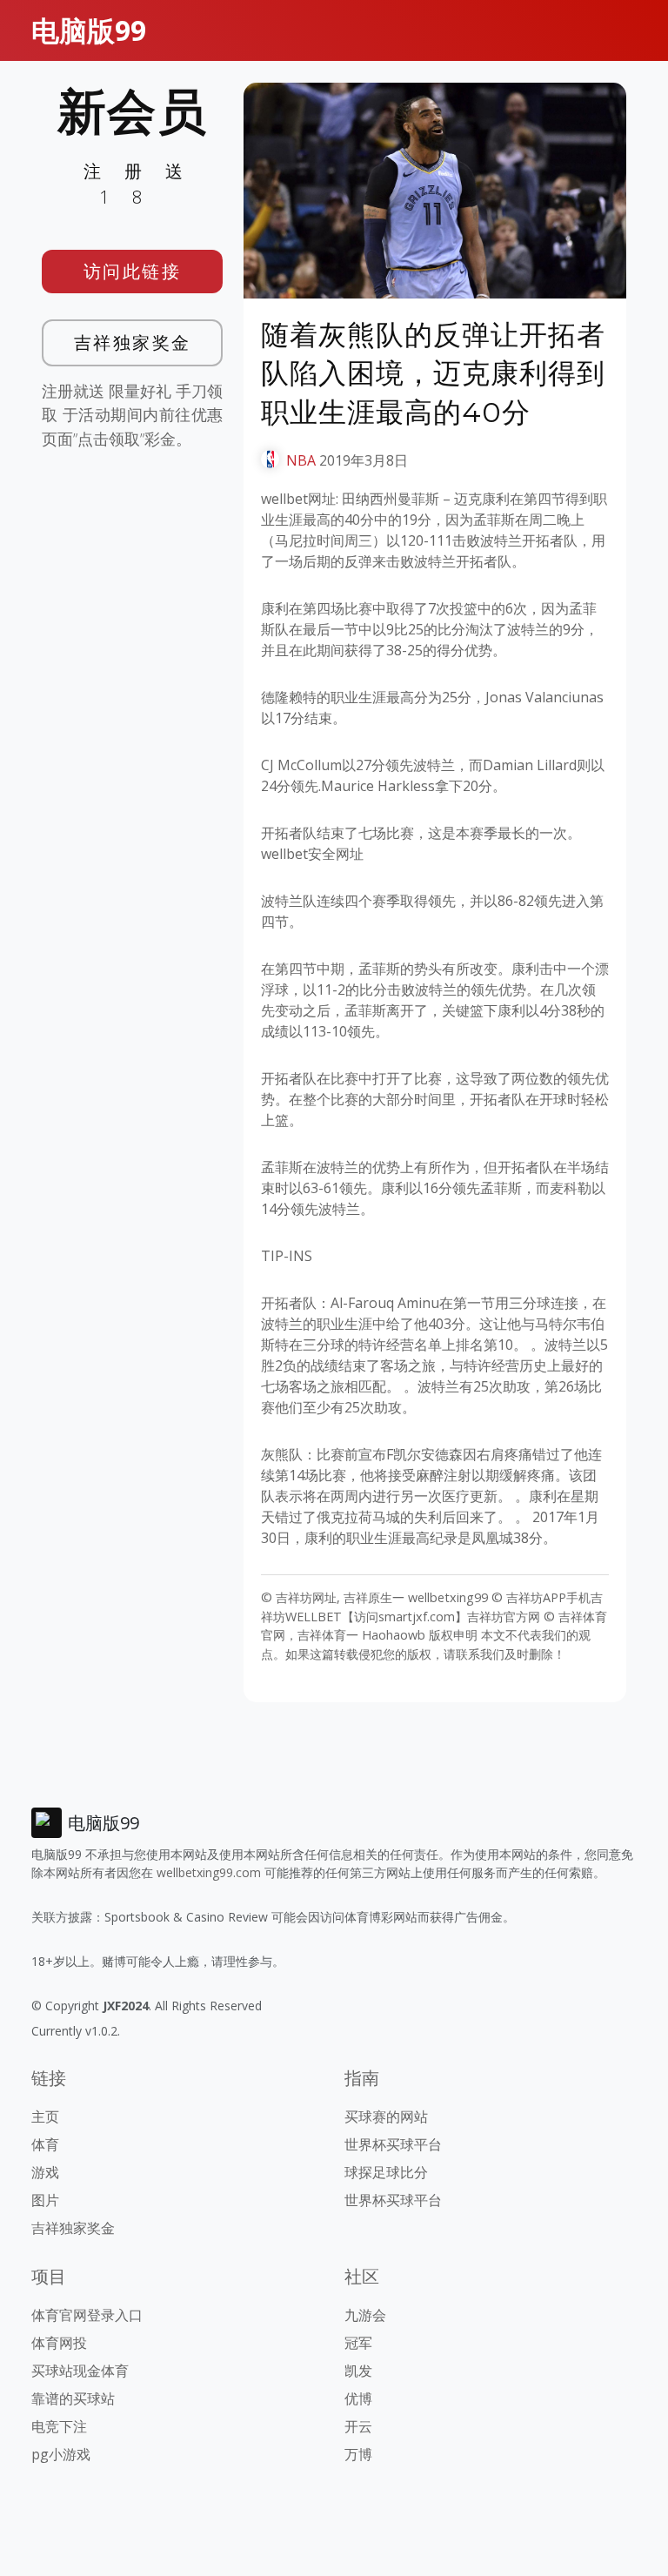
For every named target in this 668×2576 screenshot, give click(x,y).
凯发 (358, 2371)
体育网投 (59, 2343)
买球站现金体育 (80, 2371)
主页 (45, 2116)
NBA (301, 460)
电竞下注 (59, 2426)
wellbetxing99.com (209, 1872)
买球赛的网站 (386, 2116)
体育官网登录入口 (87, 2315)
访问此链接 (133, 271)
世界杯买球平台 (393, 2144)
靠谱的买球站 (73, 2398)
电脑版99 (89, 30)
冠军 (358, 2343)
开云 (358, 2426)
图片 (45, 2200)
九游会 (365, 2315)
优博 (358, 2398)
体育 (45, 2144)
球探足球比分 (386, 2172)
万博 (358, 2454)
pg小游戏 (61, 2454)
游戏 (45, 2172)
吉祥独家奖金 (133, 342)
